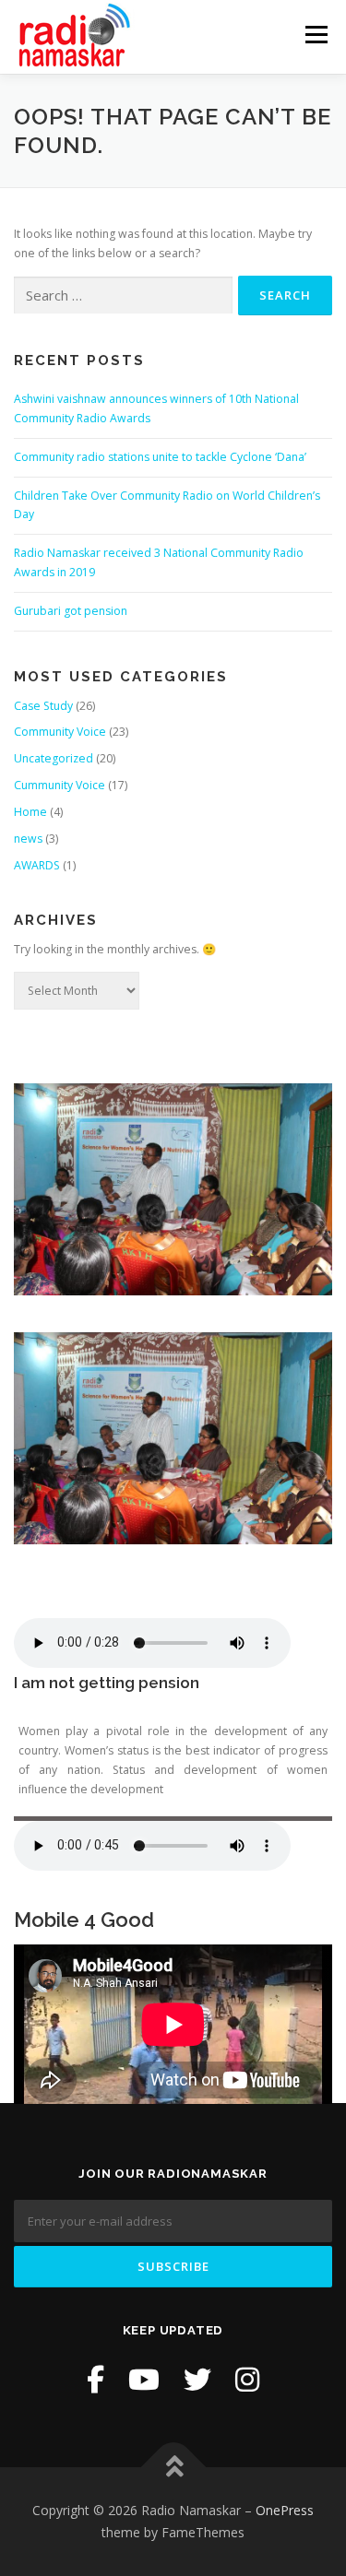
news (28, 839)
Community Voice (60, 732)
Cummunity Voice (60, 785)
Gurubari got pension (71, 611)
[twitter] (197, 2379)
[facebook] (95, 2379)
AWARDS (37, 865)
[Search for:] (123, 295)
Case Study (43, 706)
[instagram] (247, 2379)
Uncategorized (54, 758)
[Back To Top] (173, 2468)
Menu (315, 35)
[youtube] (144, 2379)
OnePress (285, 2510)
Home (30, 812)
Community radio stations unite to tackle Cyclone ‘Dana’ (160, 457)
